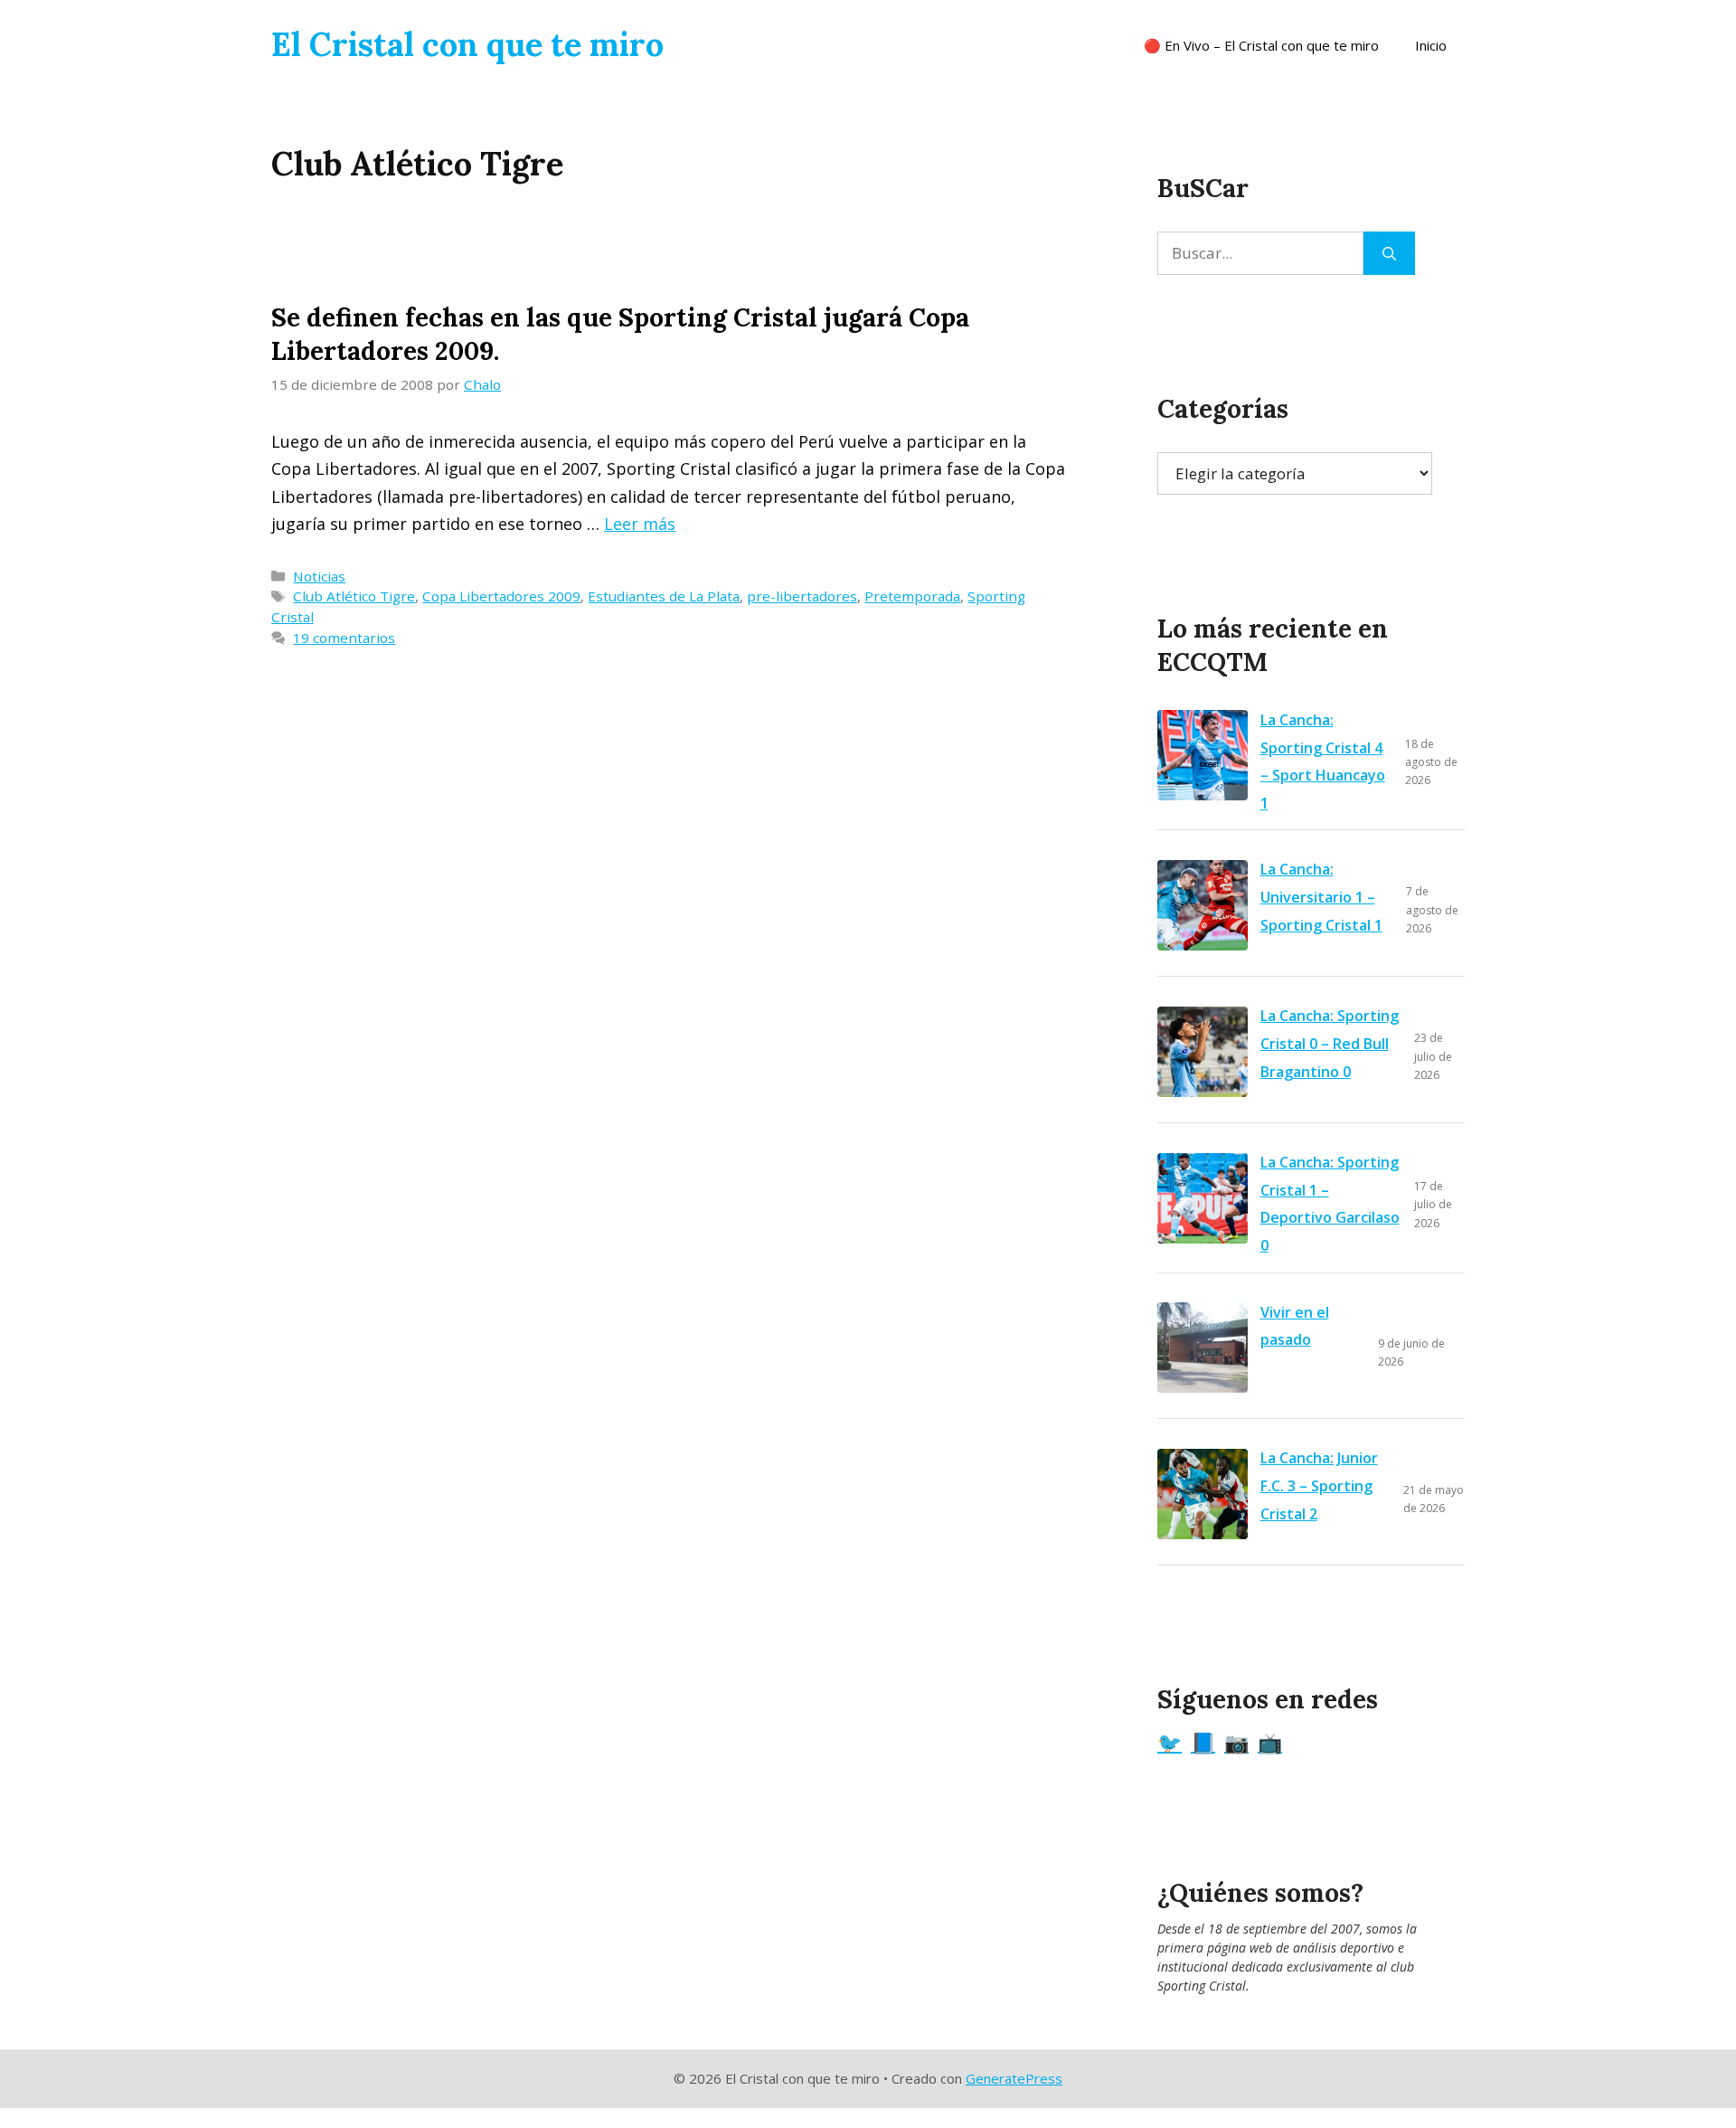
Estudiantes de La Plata (664, 596)
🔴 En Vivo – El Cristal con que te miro (1261, 45)
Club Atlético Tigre (354, 596)
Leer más (640, 524)
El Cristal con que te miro (467, 44)
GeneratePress (1014, 2078)
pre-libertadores (802, 596)
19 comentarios (344, 638)
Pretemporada (912, 596)
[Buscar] (1389, 253)
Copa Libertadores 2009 (501, 596)
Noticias (319, 576)
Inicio (1431, 45)
